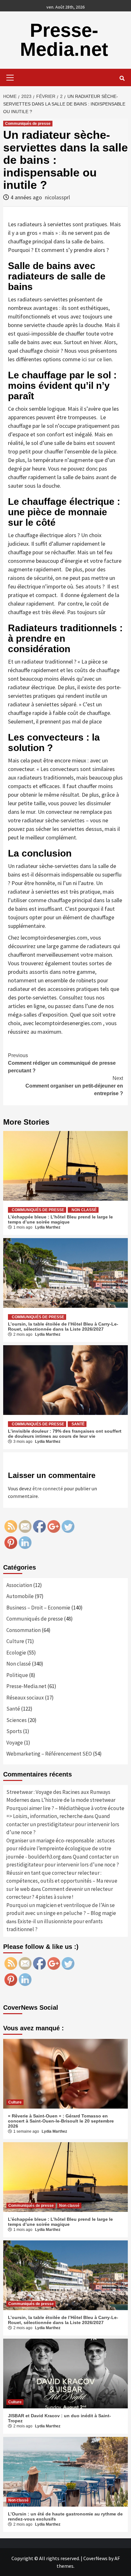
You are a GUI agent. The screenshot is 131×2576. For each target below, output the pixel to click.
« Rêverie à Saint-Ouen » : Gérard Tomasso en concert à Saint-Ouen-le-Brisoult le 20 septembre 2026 (61, 2121)
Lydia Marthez (48, 1227)
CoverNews (95, 2558)
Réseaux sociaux (25, 1698)
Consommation (24, 1630)
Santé (78, 1424)
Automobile (20, 1596)
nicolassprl (57, 197)
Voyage (15, 1743)
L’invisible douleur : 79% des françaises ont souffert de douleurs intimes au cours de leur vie (65, 1434)
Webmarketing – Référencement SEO (49, 1754)
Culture (15, 1641)
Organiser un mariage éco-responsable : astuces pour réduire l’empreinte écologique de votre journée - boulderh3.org (61, 1849)
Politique (17, 1675)
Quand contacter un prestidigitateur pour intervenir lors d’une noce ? (63, 1824)
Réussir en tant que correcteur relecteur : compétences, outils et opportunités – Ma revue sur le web (62, 1881)
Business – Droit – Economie (38, 1608)
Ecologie (16, 1653)
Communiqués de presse (28, 124)
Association (19, 1585)
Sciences (17, 1720)
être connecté (48, 1488)
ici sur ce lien (97, 359)
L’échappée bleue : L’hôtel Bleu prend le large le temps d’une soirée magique (60, 1219)
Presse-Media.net (64, 40)
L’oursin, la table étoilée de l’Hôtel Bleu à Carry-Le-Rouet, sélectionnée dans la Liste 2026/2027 (63, 1327)
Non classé (84, 1210)
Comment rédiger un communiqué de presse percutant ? (62, 1063)
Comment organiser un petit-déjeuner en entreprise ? (74, 1086)
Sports (14, 1731)
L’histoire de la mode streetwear (78, 1800)
